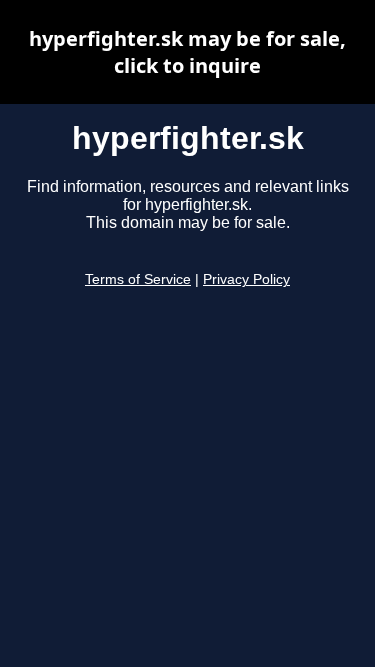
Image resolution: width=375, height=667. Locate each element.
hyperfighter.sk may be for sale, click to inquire (187, 52)
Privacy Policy (246, 279)
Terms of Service (138, 279)
